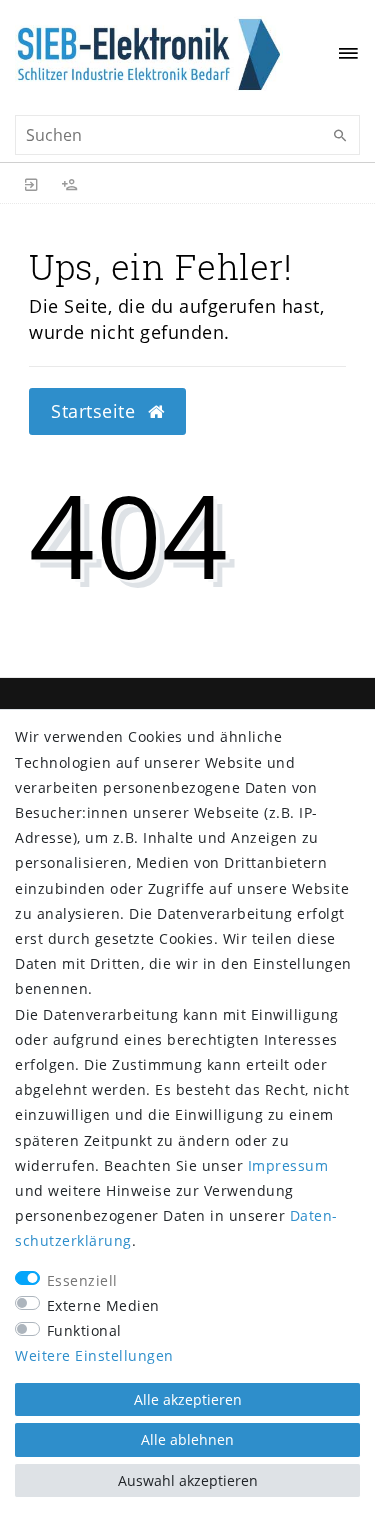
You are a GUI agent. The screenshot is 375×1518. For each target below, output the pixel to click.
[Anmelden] (32, 183)
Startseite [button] (96, 411)
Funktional (84, 1330)
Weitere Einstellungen (94, 1355)
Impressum (288, 1165)
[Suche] (340, 136)
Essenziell (82, 1280)
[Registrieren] (70, 183)
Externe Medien (103, 1305)
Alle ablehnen (187, 1439)
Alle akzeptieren (188, 1399)
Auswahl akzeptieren (188, 1480)
